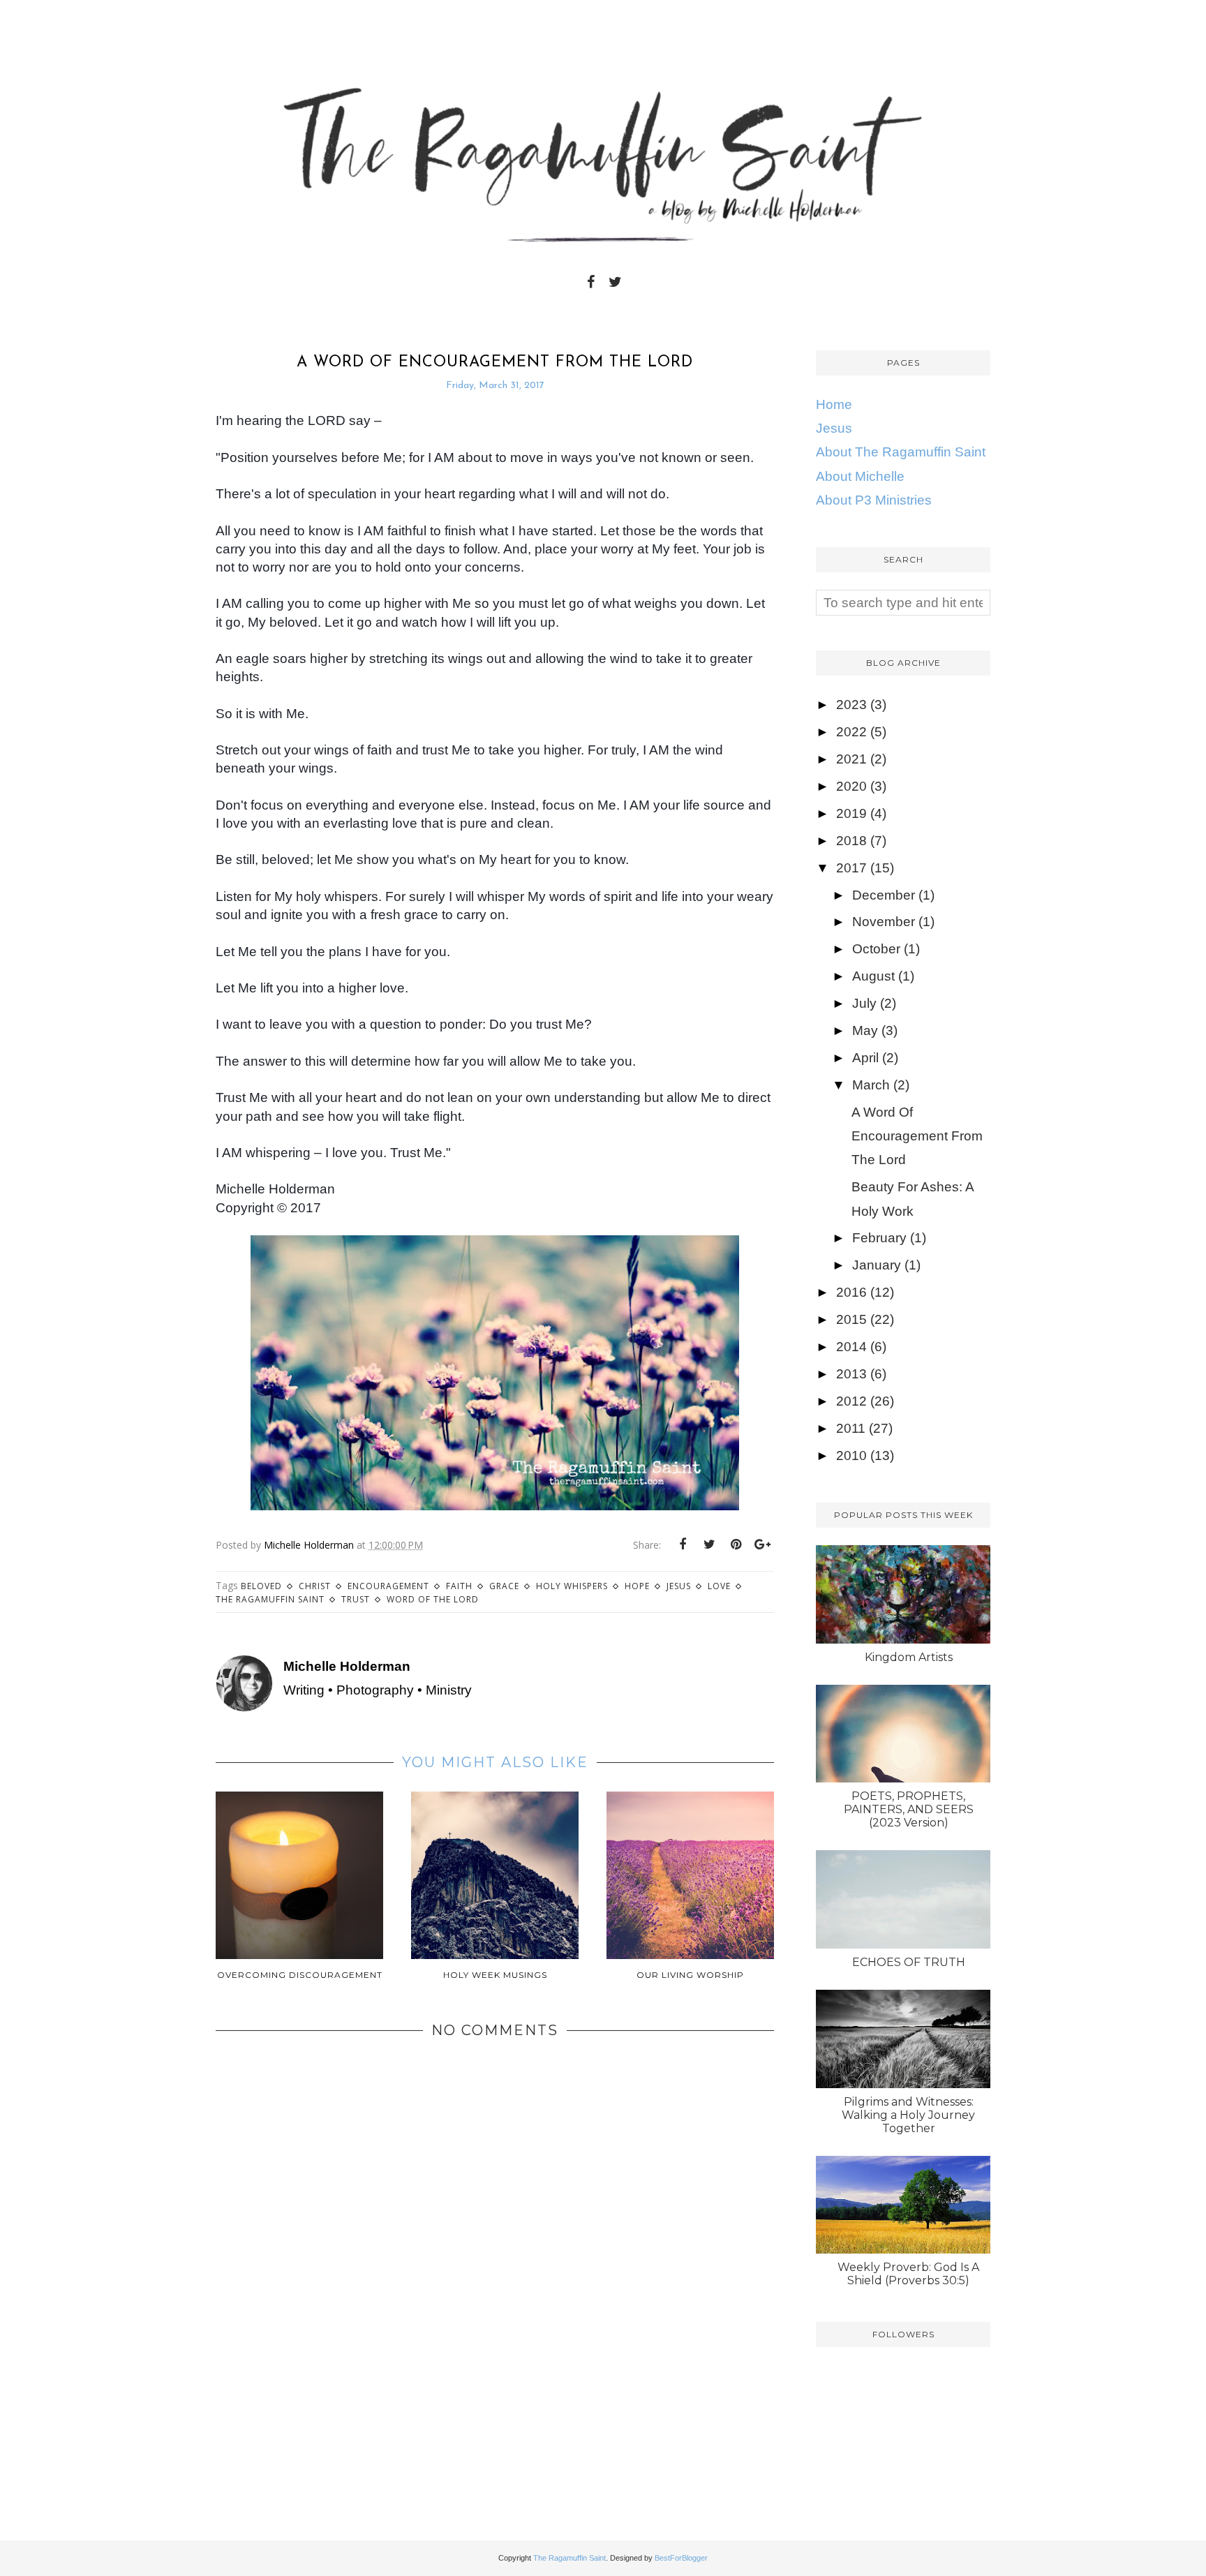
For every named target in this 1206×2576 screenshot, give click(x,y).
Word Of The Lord (433, 1599)
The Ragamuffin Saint (270, 1599)
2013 (851, 1374)
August (873, 976)
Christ (315, 1586)
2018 (851, 841)
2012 (851, 1401)
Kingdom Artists (909, 1657)
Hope (637, 1586)
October (876, 949)
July (864, 1003)
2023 (851, 705)
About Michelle (860, 476)
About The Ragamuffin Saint (901, 452)
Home (834, 404)
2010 (851, 1455)
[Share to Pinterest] (736, 1544)
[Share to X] (709, 1544)
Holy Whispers (572, 1586)
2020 (851, 786)
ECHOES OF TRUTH (909, 1962)
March (871, 1085)
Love (719, 1586)
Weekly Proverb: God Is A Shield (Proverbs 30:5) (908, 2274)
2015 (851, 1319)
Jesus (679, 1586)
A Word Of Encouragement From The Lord (917, 1136)
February (879, 1238)
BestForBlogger (681, 2558)
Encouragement (388, 1586)
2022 (851, 732)
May (865, 1030)
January (877, 1265)
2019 (851, 813)
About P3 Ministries (874, 500)
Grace (504, 1586)
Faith (459, 1586)
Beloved (261, 1586)
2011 (851, 1428)
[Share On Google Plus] (762, 1544)
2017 (851, 868)
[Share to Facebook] (683, 1544)
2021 (851, 759)
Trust (356, 1599)
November (884, 922)
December (884, 895)
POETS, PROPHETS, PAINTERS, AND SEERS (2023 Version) (909, 1809)
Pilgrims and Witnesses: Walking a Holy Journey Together (908, 2115)
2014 (851, 1347)
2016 (851, 1292)
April (865, 1058)
